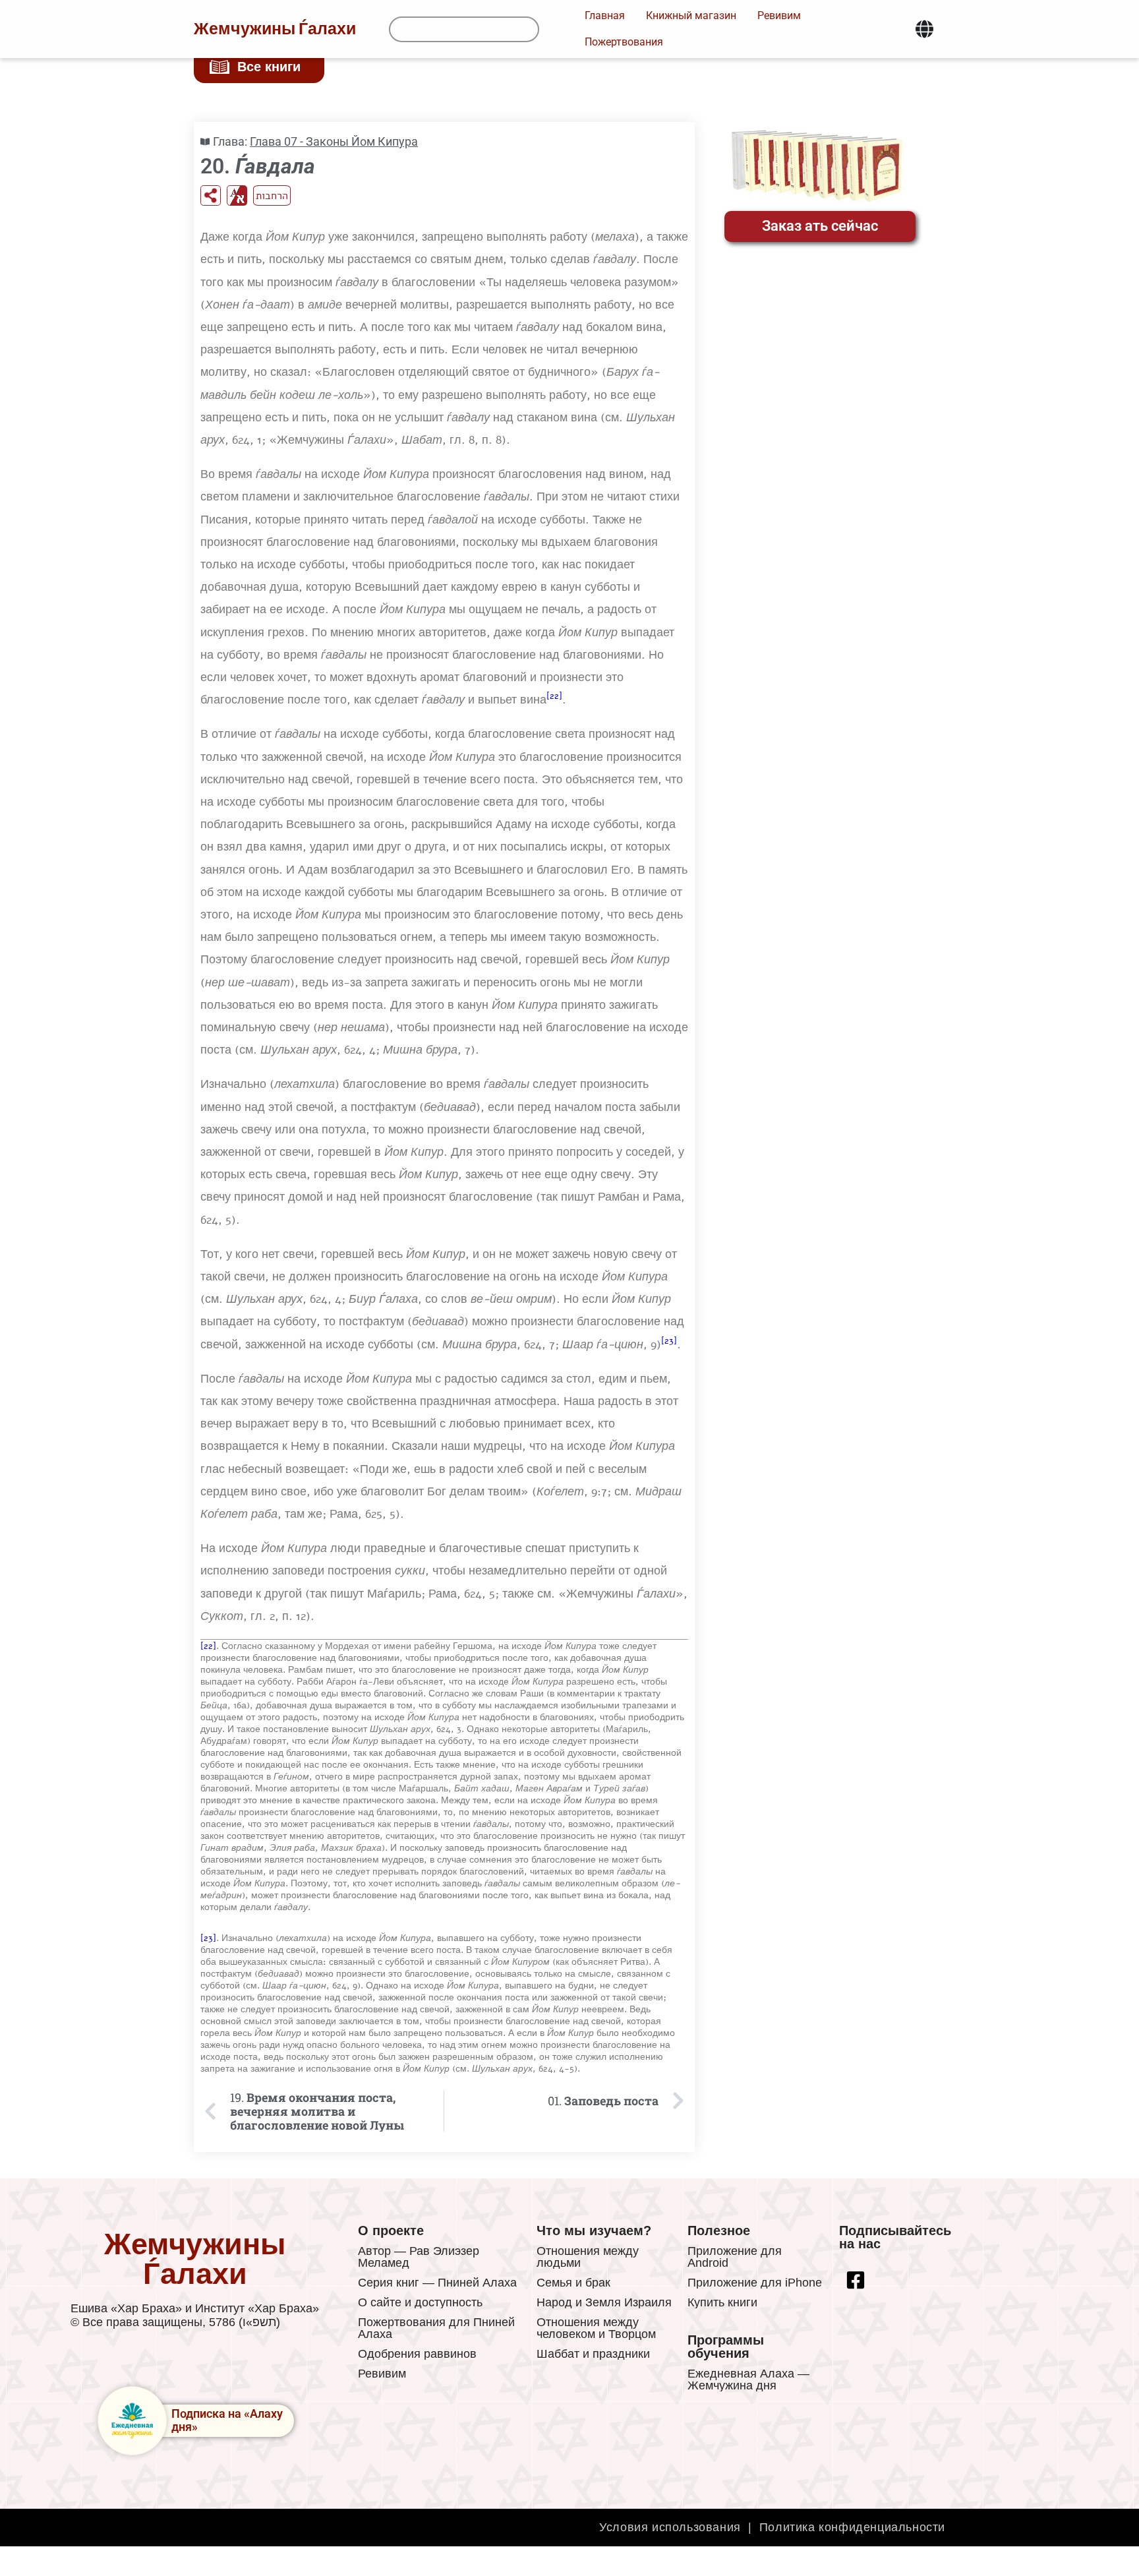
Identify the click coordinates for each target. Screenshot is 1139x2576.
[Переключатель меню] (924, 29)
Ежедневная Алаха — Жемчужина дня (748, 2380)
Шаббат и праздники (593, 2354)
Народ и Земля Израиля (604, 2302)
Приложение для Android (735, 2257)
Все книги (269, 67)
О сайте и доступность (420, 2302)
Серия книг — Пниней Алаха (437, 2283)
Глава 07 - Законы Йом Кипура (334, 141)
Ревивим (382, 2374)
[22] (554, 696)
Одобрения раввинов (417, 2354)
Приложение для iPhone (755, 2283)
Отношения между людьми (588, 2257)
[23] (669, 1341)
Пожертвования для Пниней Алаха (436, 2328)
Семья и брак (573, 2283)
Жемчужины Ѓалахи (275, 29)
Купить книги (722, 2302)
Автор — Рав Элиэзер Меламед (419, 2257)
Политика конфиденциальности (852, 2527)
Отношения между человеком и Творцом (596, 2328)
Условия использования (670, 2527)
